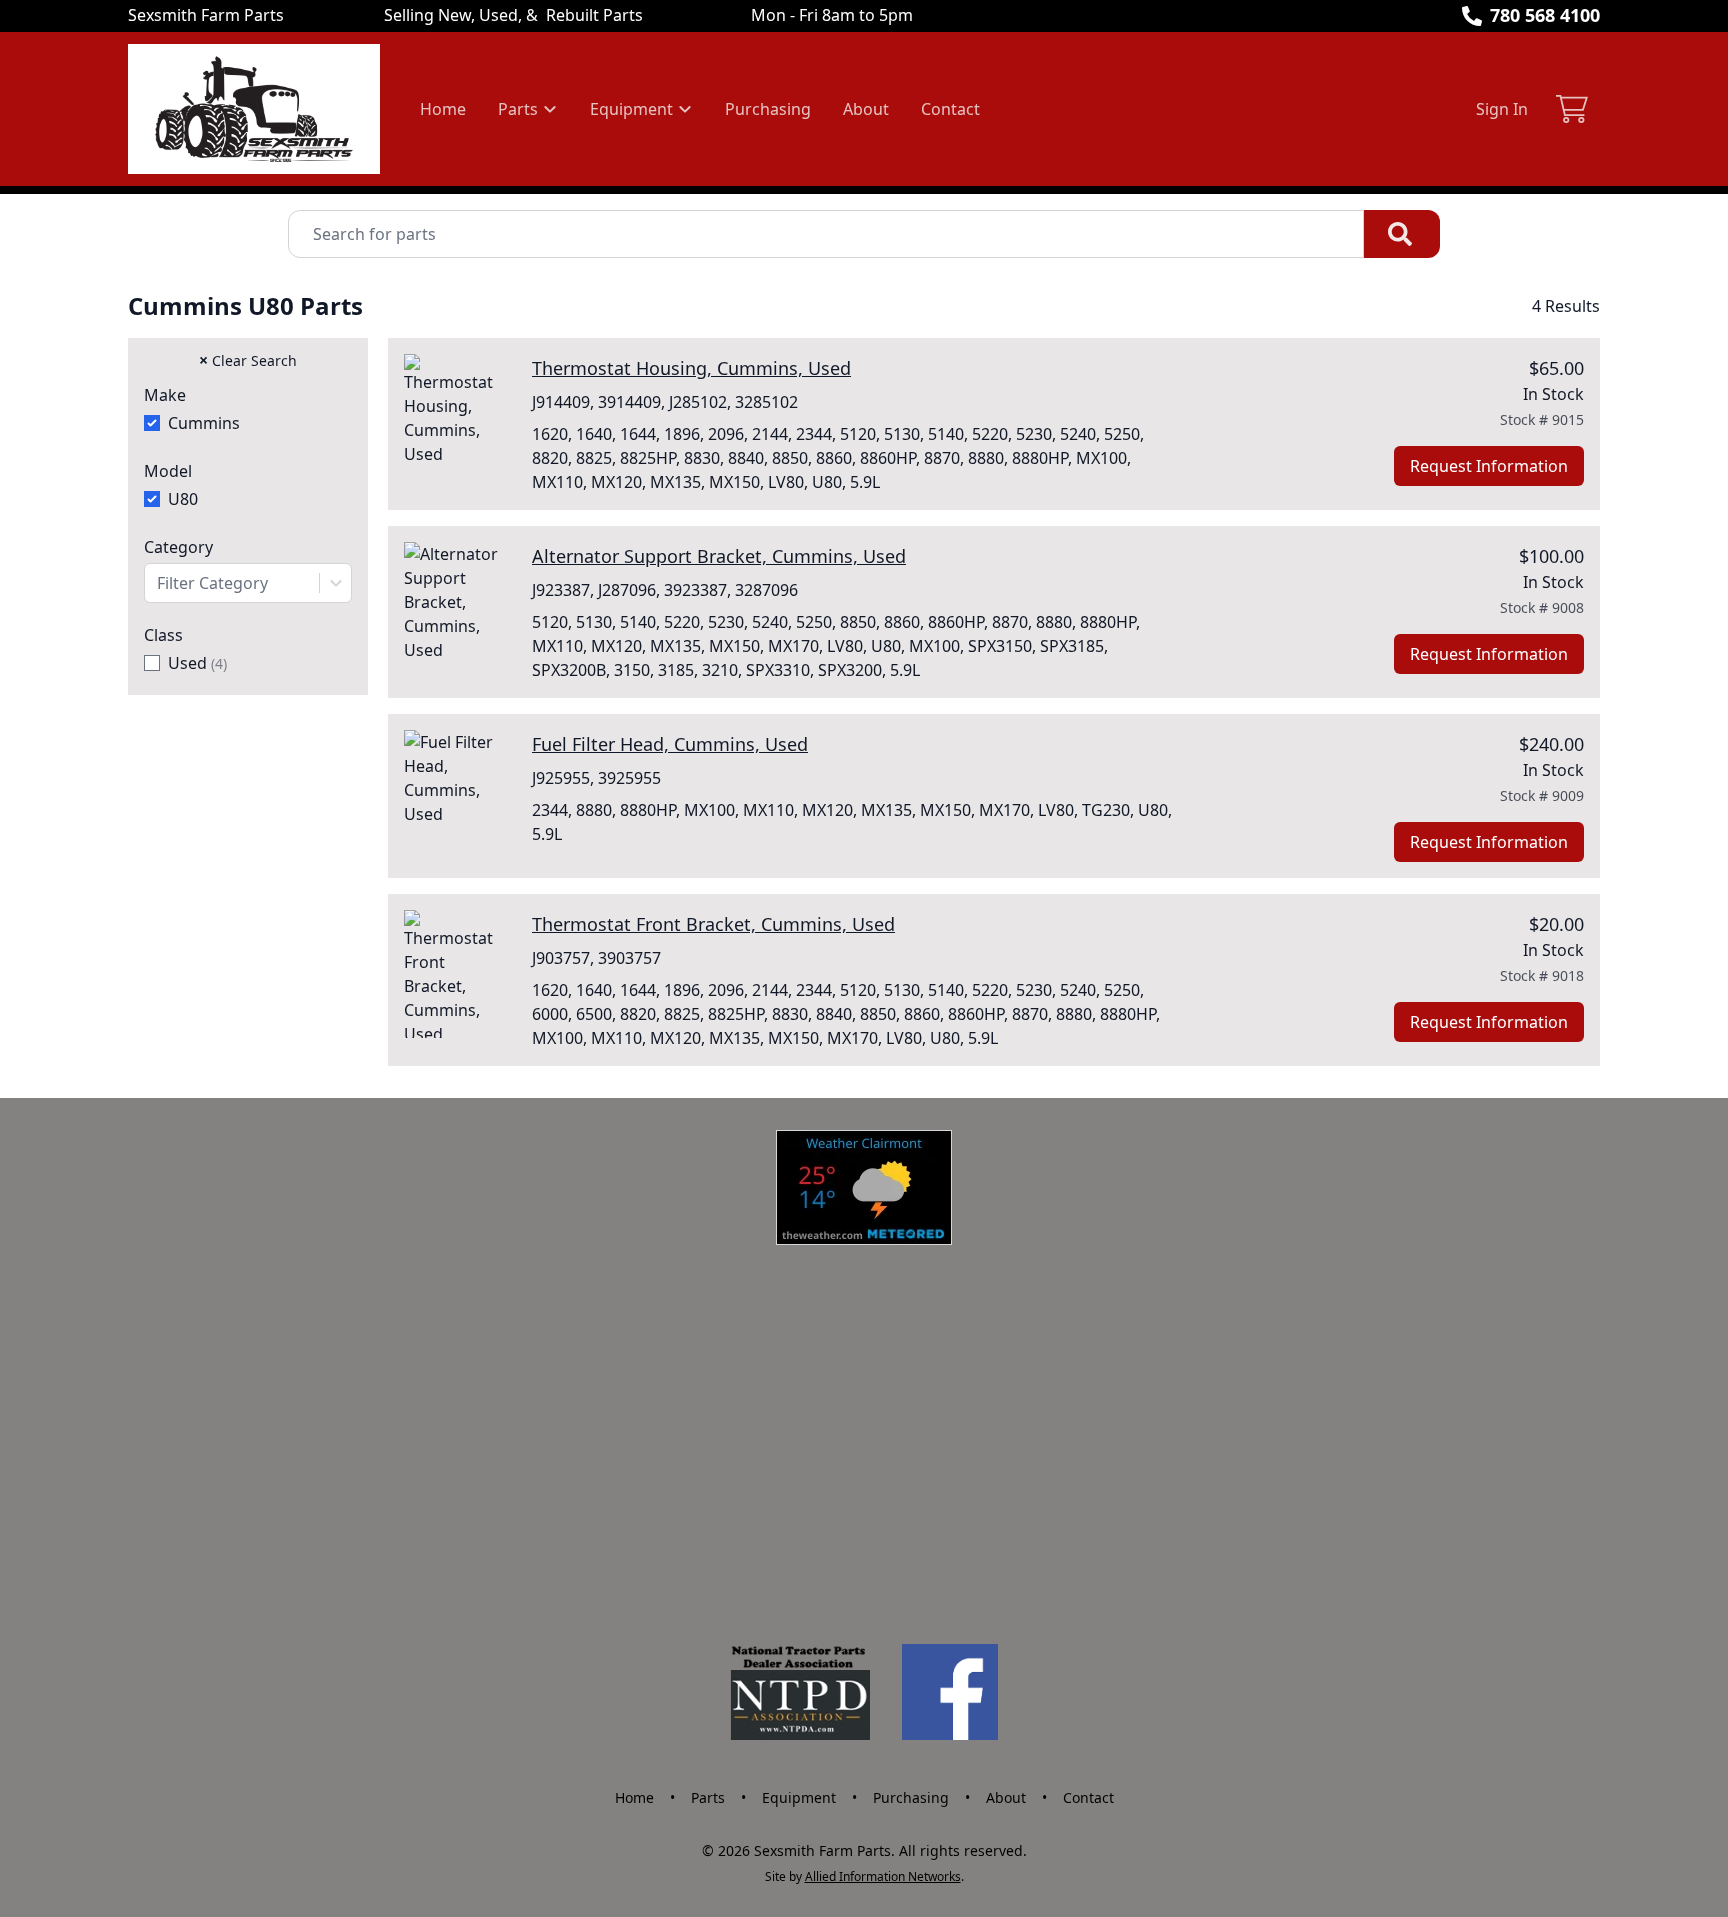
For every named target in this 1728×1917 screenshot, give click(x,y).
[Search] (1402, 234)
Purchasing (768, 109)
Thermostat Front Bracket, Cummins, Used (713, 924)
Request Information (1489, 466)
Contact (950, 109)
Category (178, 547)
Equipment (799, 1797)
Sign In (1502, 109)
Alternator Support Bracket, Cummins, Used (719, 556)
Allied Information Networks (883, 1876)
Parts (708, 1797)
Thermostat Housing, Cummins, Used (691, 368)
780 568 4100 (1545, 15)
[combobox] (248, 583)
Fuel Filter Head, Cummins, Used (670, 744)
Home (443, 109)
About (866, 109)
